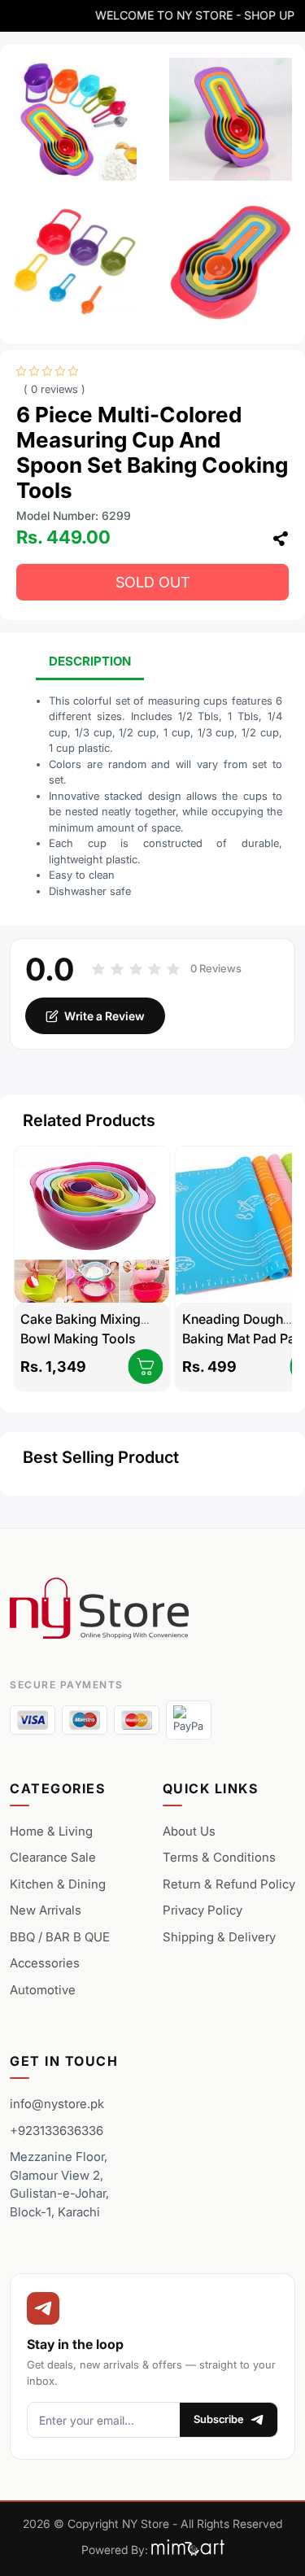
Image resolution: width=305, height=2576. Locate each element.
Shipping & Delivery (219, 1937)
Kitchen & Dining (58, 1884)
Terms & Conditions (219, 1857)
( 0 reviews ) (54, 389)
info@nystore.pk (57, 2104)
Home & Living (51, 1831)
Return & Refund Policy (229, 1884)
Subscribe (219, 2419)
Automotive (43, 1990)
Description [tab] (90, 661)
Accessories (45, 1963)
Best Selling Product (101, 1457)
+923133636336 (57, 2131)
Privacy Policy (203, 1910)
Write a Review (105, 1016)
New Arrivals (46, 1910)
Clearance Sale (53, 1857)
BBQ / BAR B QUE (60, 1937)
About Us (189, 1831)
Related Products (89, 1120)
